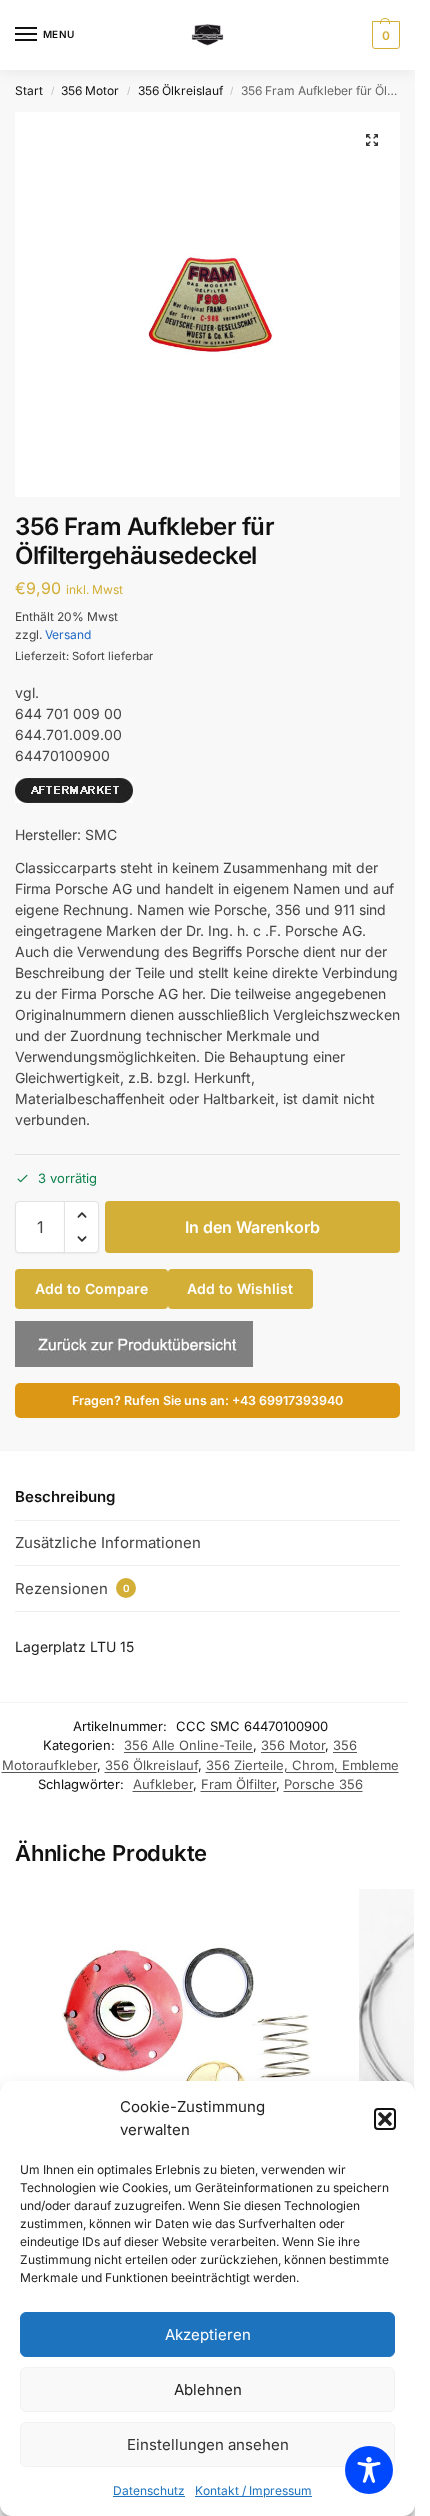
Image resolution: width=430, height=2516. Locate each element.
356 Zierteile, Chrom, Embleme (302, 1765)
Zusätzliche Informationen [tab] (108, 1542)
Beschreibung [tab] (65, 1496)
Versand (68, 634)
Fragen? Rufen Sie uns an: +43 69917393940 (207, 1400)
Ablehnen (208, 2389)
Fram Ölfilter (238, 1784)
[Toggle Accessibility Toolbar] (369, 2470)
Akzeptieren (208, 2334)
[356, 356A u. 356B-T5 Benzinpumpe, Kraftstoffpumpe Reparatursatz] (179, 2049)
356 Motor (90, 90)
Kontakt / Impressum (253, 2490)
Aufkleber (163, 1784)
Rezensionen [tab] (72, 1588)
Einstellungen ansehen (208, 2444)
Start (29, 90)
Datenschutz (149, 2490)
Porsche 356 (323, 1784)
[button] (385, 2119)
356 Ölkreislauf (180, 90)
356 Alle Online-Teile (188, 1745)
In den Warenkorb (252, 1227)
